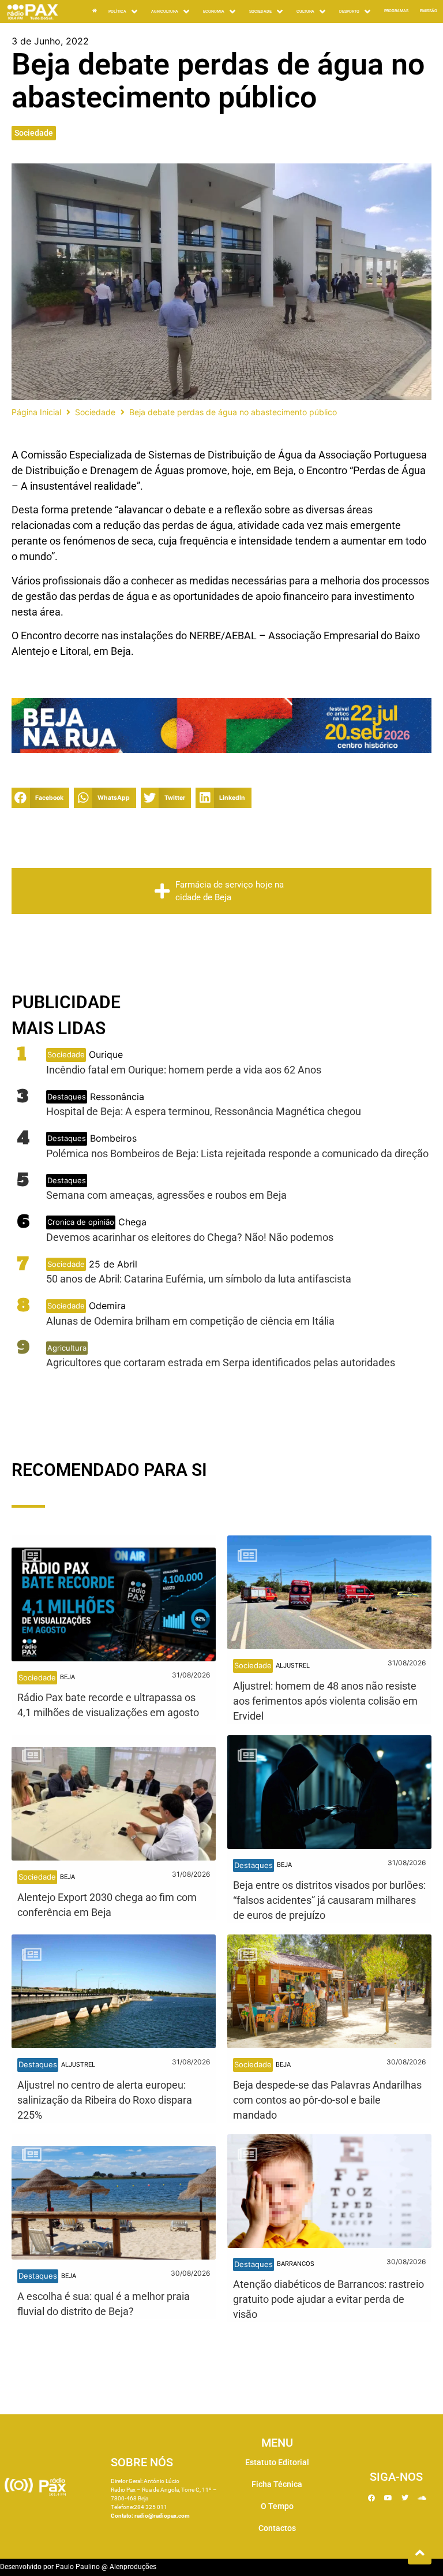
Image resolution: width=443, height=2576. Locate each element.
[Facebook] (371, 2498)
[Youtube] (388, 2498)
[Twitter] (405, 2498)
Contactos (277, 2528)
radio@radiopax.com (162, 2516)
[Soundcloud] (422, 2498)
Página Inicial (36, 412)
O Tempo (277, 2506)
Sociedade (34, 133)
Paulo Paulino (78, 2567)
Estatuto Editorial (277, 2462)
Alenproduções (133, 2567)
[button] (124, 12)
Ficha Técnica (277, 2484)
